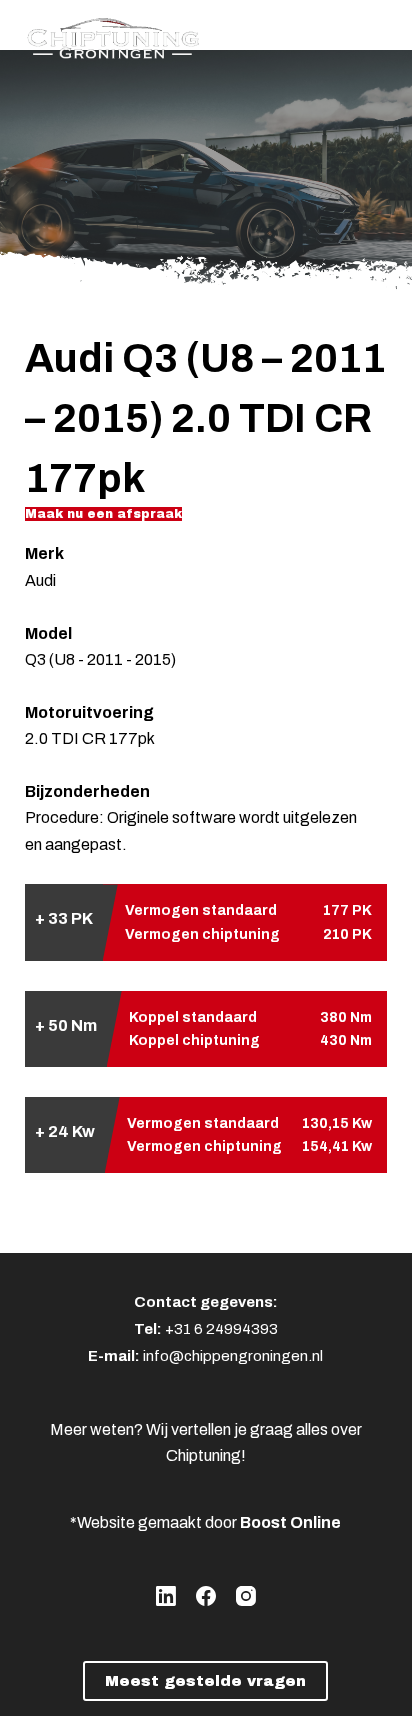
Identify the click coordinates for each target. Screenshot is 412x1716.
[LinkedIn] (166, 1596)
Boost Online (290, 1522)
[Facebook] (206, 1596)
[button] (103, 514)
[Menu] (378, 35)
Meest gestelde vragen (205, 1681)
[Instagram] (246, 1596)
